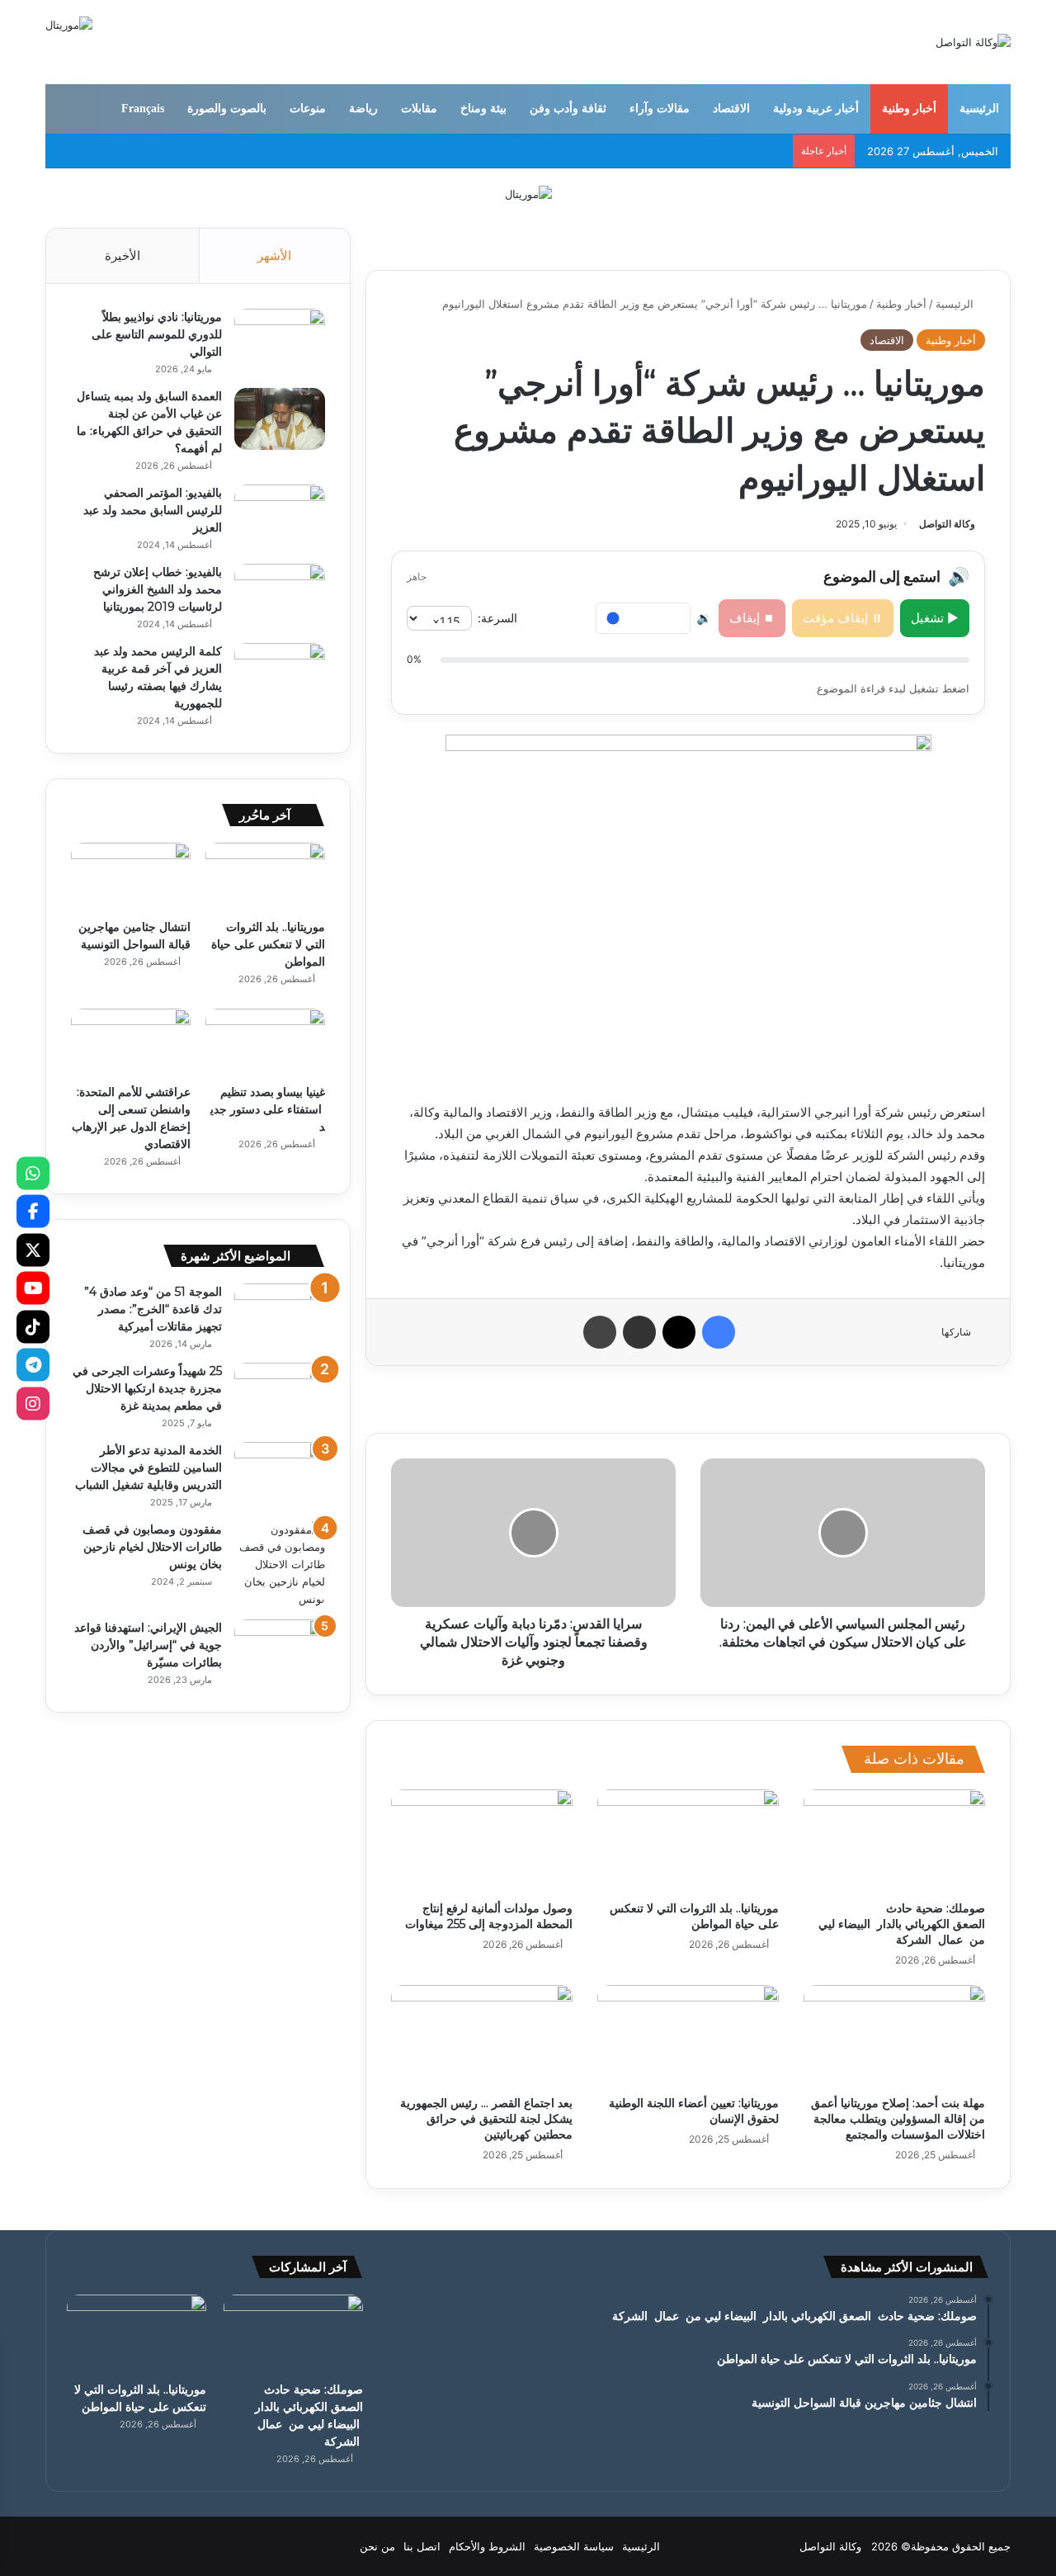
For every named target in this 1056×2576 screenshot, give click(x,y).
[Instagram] (33, 1403)
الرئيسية (979, 109)
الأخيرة (123, 255)
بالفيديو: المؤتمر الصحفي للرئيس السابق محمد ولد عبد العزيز (153, 510)
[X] (33, 1250)
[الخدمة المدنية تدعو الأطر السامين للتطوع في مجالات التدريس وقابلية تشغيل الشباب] (280, 1473)
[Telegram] (33, 1365)
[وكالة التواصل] (973, 42)
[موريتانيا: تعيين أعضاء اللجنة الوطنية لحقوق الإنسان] (688, 2036)
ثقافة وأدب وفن (568, 109)
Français (143, 109)
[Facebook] (33, 1212)
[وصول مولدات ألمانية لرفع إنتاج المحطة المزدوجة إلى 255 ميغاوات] (482, 1841)
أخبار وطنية (909, 109)
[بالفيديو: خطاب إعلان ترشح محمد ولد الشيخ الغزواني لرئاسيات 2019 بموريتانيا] (280, 595)
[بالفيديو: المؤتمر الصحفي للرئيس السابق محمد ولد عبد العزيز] (280, 515)
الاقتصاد (731, 109)
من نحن (377, 2546)
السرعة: (497, 618)
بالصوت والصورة (227, 109)
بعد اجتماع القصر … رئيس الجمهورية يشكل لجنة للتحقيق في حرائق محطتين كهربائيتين (486, 2119)
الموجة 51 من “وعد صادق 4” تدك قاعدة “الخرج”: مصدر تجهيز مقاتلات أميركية (153, 1309)
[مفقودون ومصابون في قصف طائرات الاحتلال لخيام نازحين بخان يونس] (280, 1565)
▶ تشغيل (935, 618)
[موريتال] (528, 193)
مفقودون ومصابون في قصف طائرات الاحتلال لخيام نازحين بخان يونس (152, 1547)
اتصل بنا (422, 2546)
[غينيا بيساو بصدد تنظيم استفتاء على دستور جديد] (265, 1042)
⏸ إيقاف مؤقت (843, 618)
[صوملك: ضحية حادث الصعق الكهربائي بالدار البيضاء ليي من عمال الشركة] (894, 1841)
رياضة (363, 109)
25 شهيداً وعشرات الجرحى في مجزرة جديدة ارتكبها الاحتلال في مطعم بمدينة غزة (147, 1388)
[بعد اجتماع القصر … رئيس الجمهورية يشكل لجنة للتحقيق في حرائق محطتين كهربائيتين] (482, 2036)
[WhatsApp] (33, 1173)
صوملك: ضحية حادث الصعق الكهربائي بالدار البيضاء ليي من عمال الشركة (902, 1924)
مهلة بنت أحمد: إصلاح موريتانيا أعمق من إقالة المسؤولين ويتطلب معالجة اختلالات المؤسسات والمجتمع (898, 2119)
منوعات (308, 109)
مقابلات (419, 109)
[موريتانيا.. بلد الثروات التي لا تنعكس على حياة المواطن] (688, 1841)
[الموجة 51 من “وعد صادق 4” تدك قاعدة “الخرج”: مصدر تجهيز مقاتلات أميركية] (280, 1314)
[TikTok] (33, 1326)
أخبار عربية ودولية (816, 109)
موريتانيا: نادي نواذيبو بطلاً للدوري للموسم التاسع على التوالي (157, 334)
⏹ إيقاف (752, 618)
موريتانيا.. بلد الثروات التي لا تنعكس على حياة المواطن (694, 1916)
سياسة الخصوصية (574, 2546)
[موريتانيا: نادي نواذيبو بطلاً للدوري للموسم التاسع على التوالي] (280, 340)
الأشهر (274, 255)
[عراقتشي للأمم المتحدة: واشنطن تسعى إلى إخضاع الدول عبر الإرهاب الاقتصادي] (131, 1042)
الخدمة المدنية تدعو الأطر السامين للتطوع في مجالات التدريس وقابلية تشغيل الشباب (148, 1468)
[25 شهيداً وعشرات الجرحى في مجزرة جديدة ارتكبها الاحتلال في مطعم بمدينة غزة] (280, 1394)
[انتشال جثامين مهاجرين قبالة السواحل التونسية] (131, 877)
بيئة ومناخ (483, 109)
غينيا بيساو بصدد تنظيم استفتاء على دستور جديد (268, 1109)
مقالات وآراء (660, 109)
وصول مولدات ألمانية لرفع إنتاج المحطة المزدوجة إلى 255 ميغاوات (489, 1916)
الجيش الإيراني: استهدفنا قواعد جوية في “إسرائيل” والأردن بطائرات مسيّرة (148, 1645)
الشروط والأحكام (487, 2546)
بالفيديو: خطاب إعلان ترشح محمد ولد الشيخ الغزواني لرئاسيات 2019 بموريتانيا (158, 589)
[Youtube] (33, 1288)
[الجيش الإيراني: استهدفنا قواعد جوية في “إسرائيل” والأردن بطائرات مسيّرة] (280, 1650)
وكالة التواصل (947, 524)
